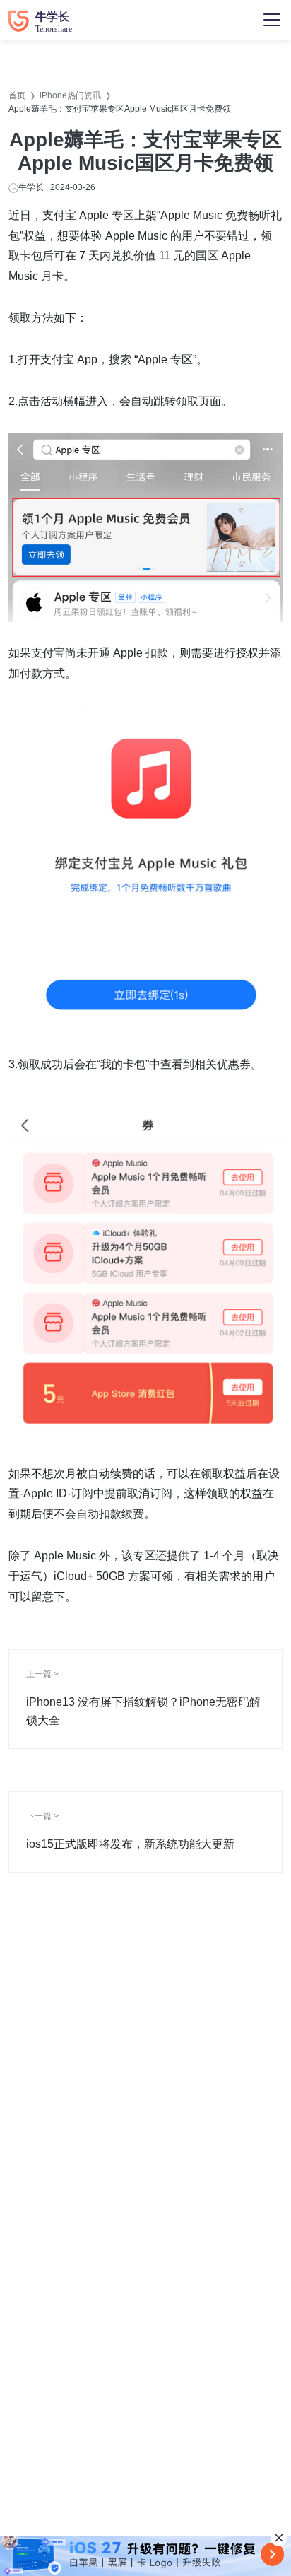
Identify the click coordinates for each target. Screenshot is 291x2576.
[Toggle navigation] (272, 20)
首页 (17, 95)
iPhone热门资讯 (70, 95)
